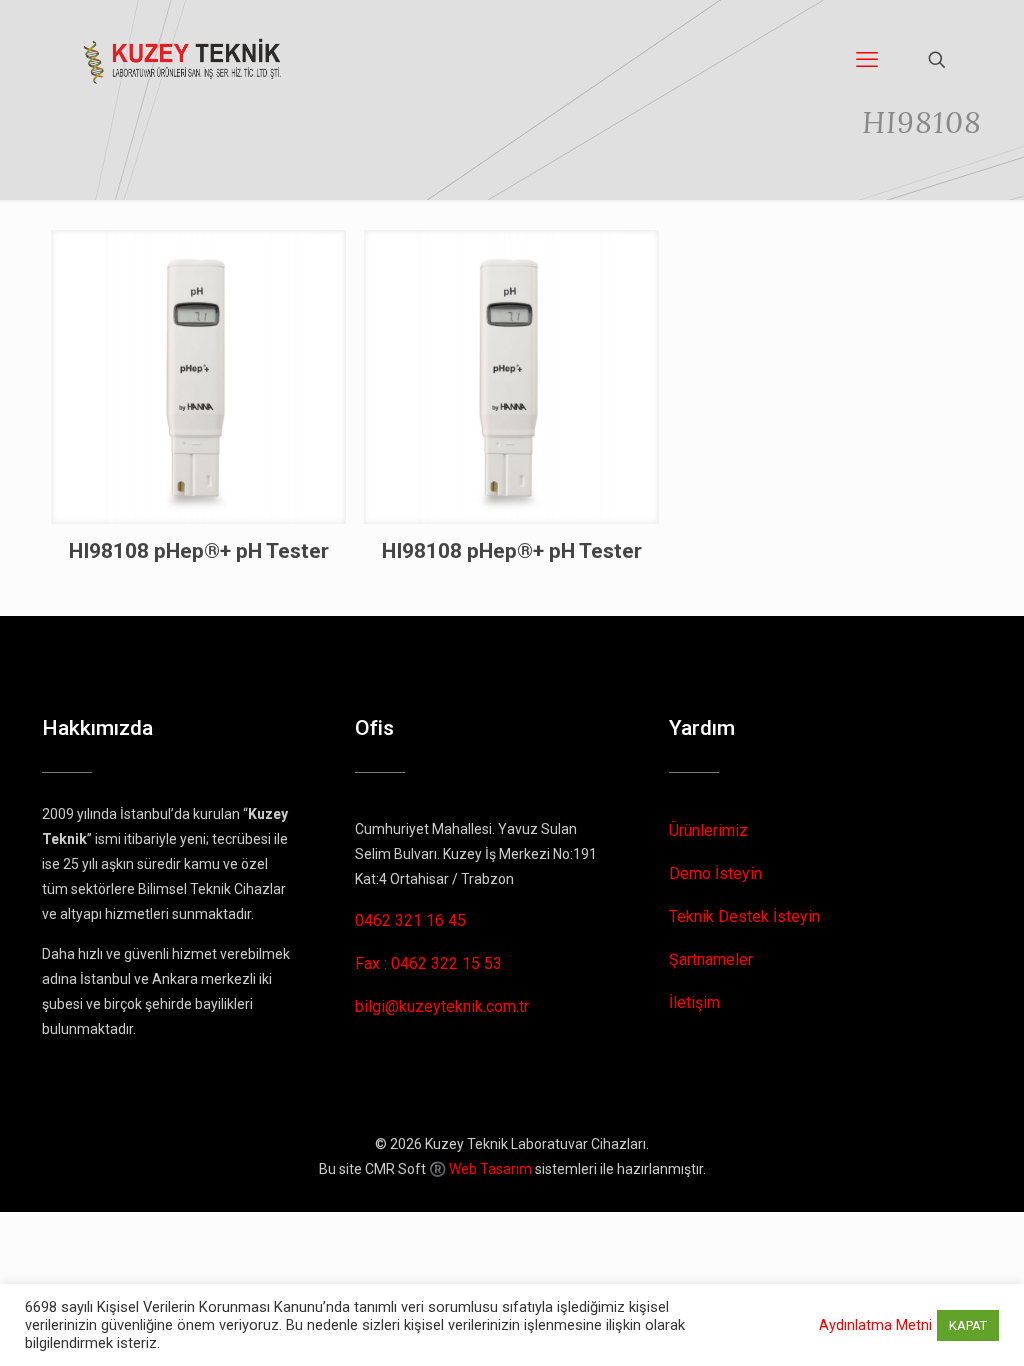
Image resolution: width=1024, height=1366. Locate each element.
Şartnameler (711, 959)
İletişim (694, 1002)
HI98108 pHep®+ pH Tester (199, 551)
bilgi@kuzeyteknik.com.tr (442, 1006)
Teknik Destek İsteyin (744, 916)
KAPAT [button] (968, 1325)
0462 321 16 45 (410, 920)
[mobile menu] (867, 60)
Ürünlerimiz (708, 830)
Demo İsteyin (715, 873)
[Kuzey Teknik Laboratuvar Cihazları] (183, 60)
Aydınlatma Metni (875, 1325)
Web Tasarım (490, 1169)
